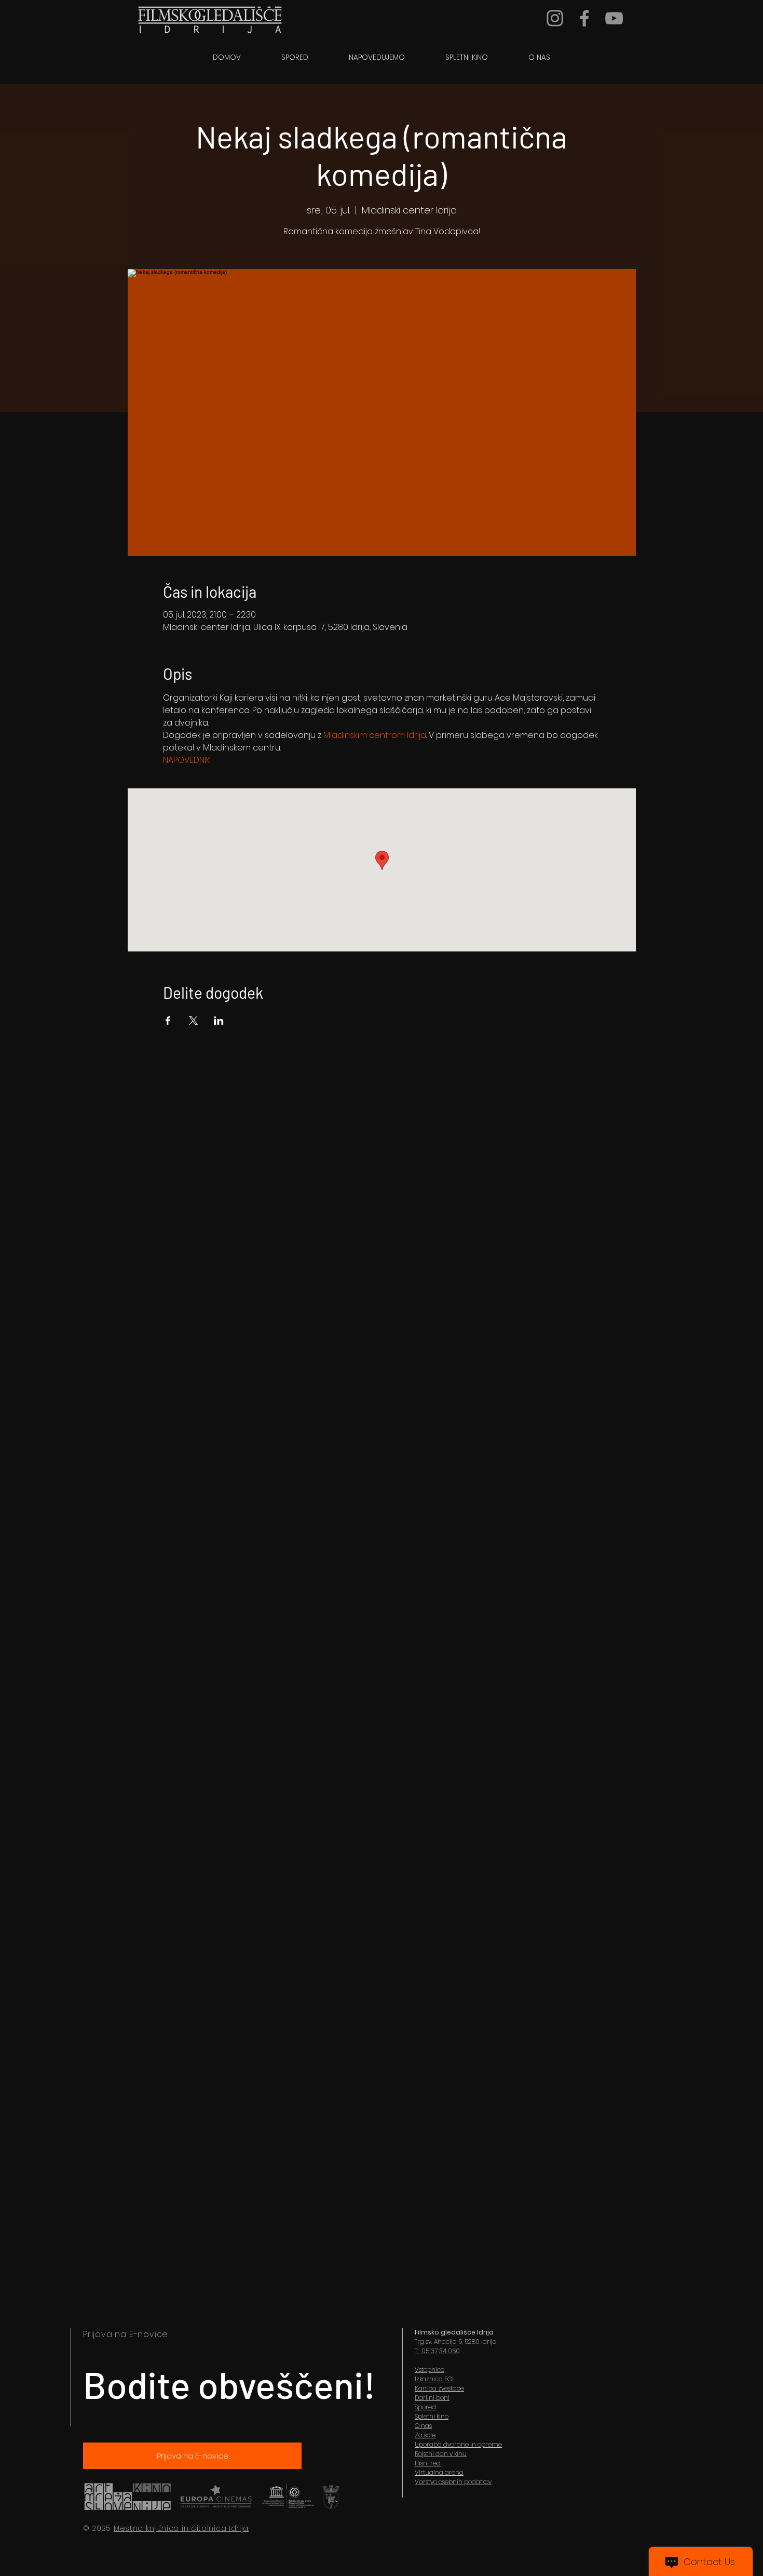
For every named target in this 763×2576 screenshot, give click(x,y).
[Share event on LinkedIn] (219, 1021)
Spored (425, 2407)
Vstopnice (430, 2370)
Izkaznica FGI (434, 2379)
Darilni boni (432, 2398)
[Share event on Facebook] (168, 1021)
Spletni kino (432, 2416)
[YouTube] (614, 18)
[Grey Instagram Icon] (555, 18)
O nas (423, 2426)
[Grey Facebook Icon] (584, 18)
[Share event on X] (193, 1021)
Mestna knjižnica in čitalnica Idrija (181, 2528)
